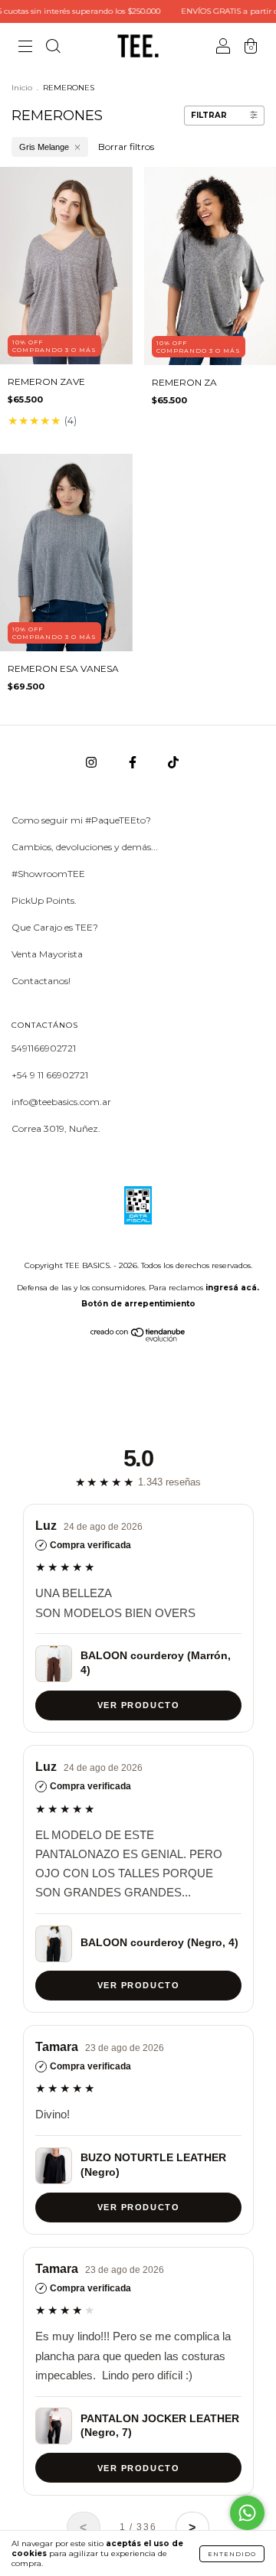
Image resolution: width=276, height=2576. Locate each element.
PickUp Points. (44, 900)
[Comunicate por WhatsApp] (247, 2513)
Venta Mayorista (47, 954)
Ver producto (138, 1706)
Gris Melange (44, 147)
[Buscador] (53, 48)
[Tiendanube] (138, 1338)
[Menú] (25, 48)
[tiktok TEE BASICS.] (173, 763)
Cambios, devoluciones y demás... (85, 847)
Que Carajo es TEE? (55, 927)
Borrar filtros (126, 147)
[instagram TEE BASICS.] (92, 763)
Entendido (232, 2554)
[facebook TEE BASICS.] (134, 763)
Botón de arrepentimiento (138, 1304)
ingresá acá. (232, 1288)
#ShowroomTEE (48, 874)
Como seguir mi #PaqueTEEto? (81, 820)
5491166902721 (44, 1048)
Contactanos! (41, 981)
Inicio (22, 88)
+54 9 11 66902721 (50, 1075)
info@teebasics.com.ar (61, 1102)
